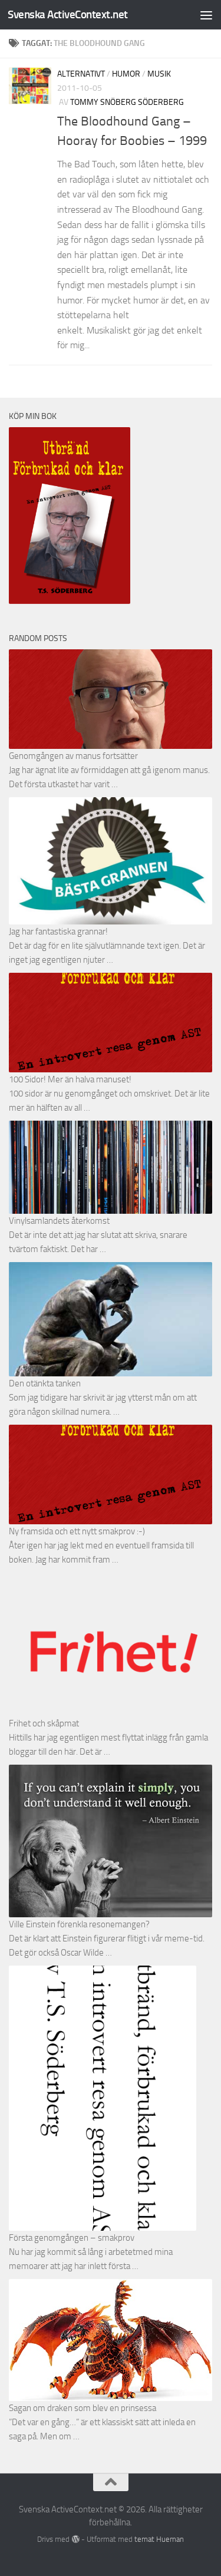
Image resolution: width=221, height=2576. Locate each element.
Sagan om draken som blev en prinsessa (83, 2408)
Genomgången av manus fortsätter (73, 756)
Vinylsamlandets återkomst (59, 1221)
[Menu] (206, 15)
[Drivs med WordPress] (75, 2539)
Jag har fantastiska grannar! (58, 932)
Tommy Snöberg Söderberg (127, 102)
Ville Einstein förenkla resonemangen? (79, 1924)
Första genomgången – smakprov (72, 2238)
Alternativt (81, 74)
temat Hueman (159, 2539)
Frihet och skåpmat (44, 1723)
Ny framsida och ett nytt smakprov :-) (77, 1531)
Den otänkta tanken (45, 1383)
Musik (159, 74)
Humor (126, 74)
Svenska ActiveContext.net (68, 14)
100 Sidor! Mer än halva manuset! (70, 1079)
